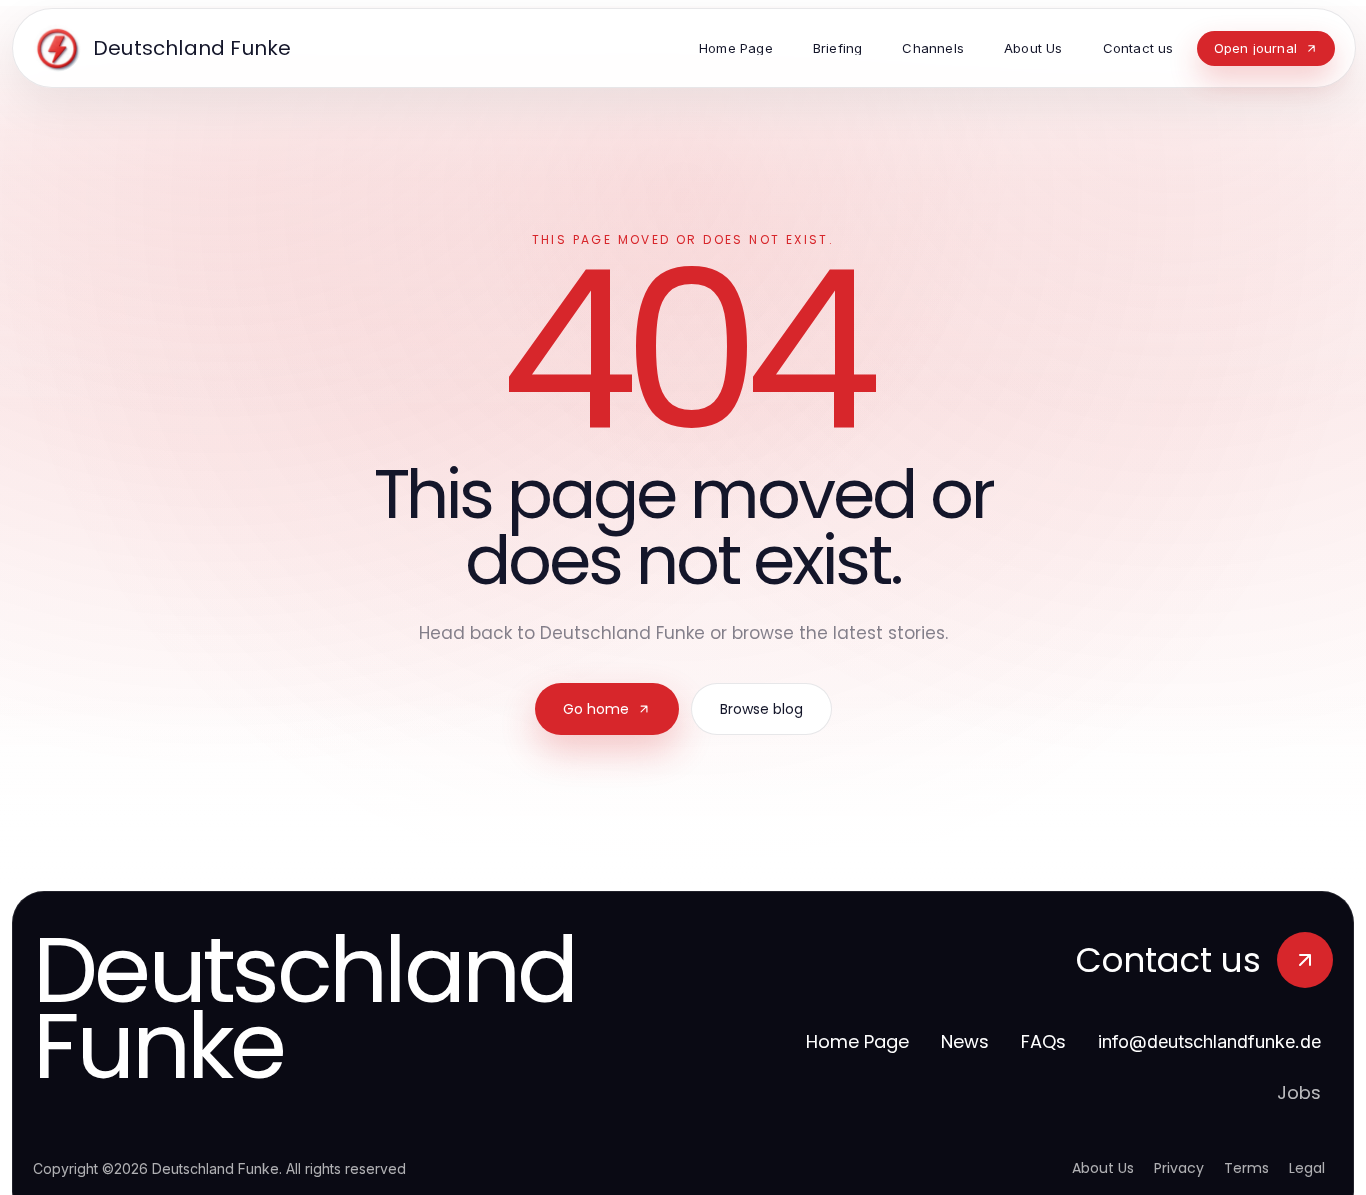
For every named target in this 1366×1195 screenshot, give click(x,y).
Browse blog (761, 709)
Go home (596, 709)
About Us (1103, 1168)
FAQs (1043, 1041)
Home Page (857, 1041)
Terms (1246, 1168)
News (965, 1041)
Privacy (1179, 1168)
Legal (1307, 1168)
